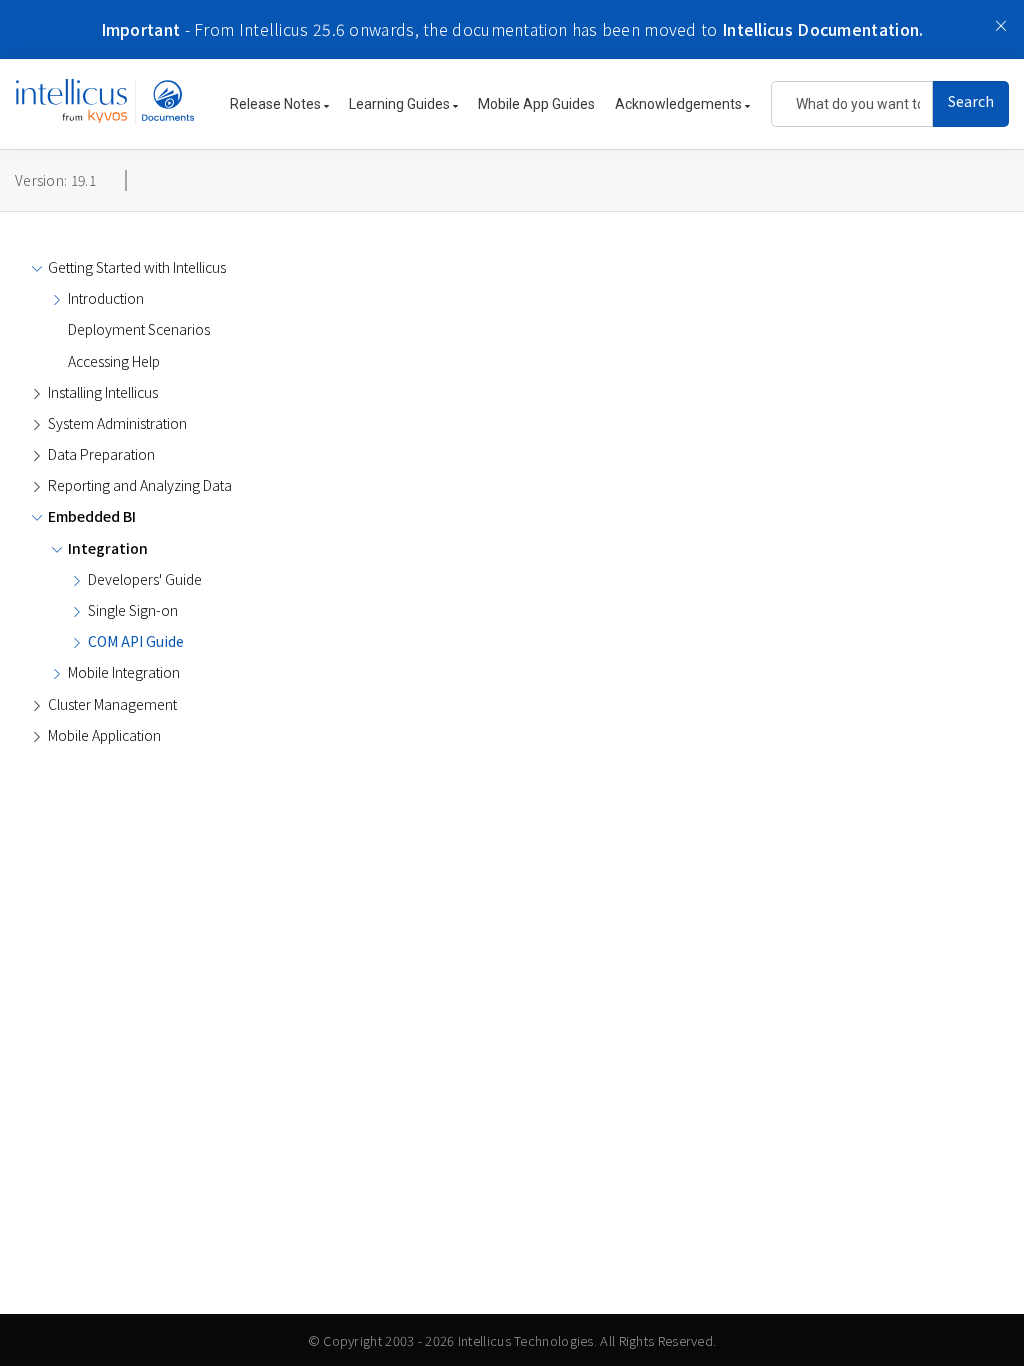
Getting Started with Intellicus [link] (137, 267)
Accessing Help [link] (114, 361)
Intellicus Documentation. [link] (823, 29)
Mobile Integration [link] (124, 672)
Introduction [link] (106, 298)
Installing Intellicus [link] (103, 392)
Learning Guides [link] (401, 104)
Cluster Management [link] (112, 704)
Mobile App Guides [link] (536, 104)
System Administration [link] (117, 423)
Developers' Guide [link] (145, 579)
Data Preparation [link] (101, 454)
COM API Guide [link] (136, 641)
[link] (105, 111)
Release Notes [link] (277, 104)
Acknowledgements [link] (680, 104)
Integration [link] (108, 548)
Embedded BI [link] (92, 516)
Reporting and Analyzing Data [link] (140, 485)
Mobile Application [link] (104, 735)
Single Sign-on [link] (133, 610)
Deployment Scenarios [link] (139, 329)
